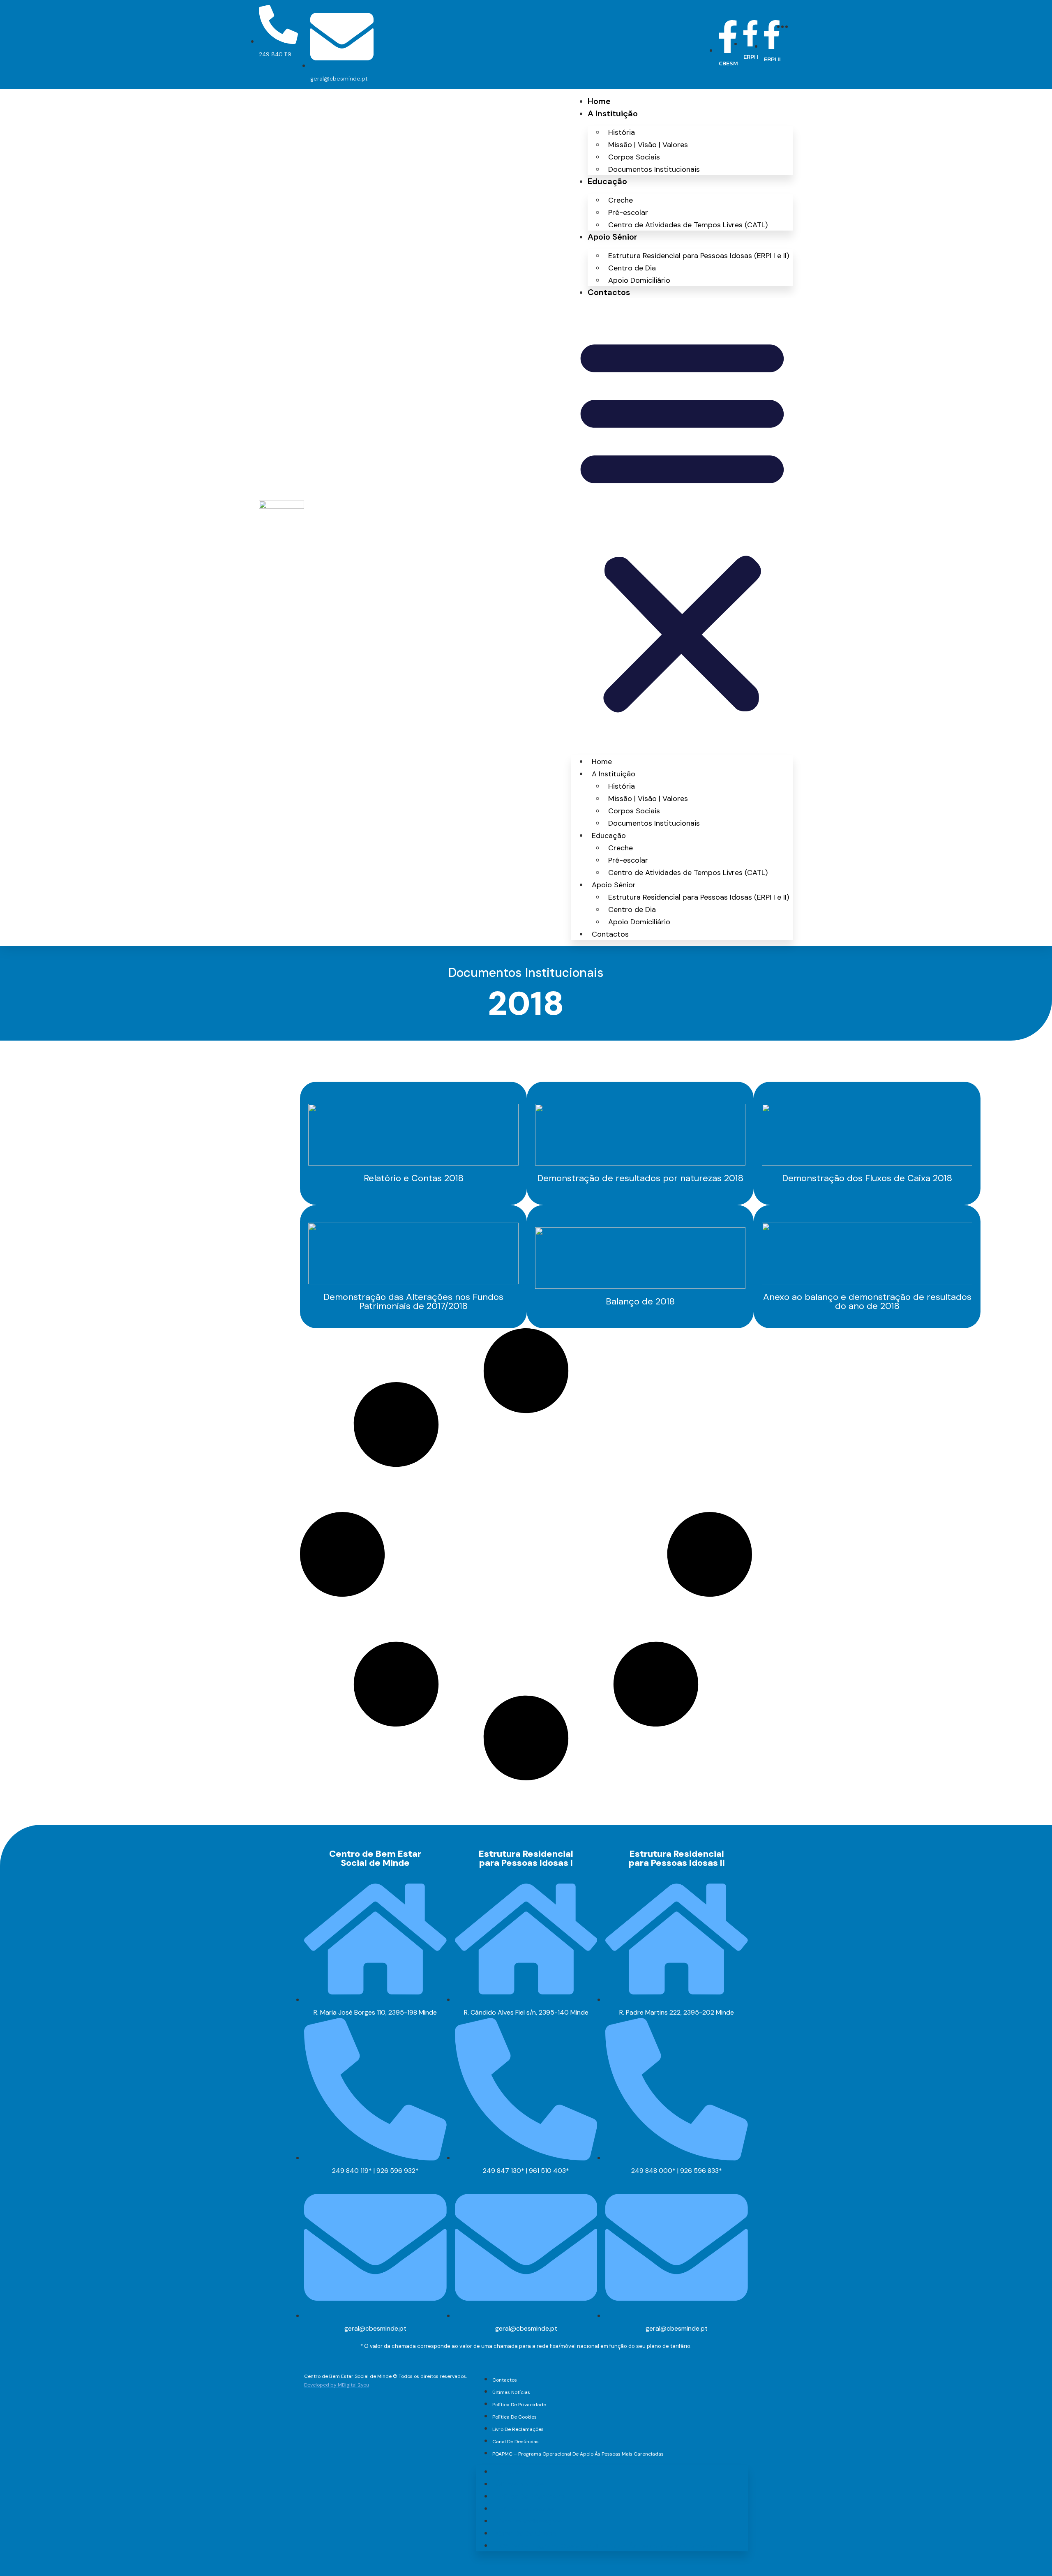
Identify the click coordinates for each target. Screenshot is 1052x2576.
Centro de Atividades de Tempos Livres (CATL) (688, 225)
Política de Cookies (514, 2417)
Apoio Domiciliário (639, 280)
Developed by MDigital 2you (337, 2385)
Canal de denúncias (516, 2442)
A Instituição (613, 113)
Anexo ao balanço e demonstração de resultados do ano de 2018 (867, 1301)
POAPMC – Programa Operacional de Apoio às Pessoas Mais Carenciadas (578, 2454)
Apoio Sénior (613, 237)
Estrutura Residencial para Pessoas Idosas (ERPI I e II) (699, 256)
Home (599, 101)
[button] (682, 524)
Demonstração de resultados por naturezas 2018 (640, 1178)
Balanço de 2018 (640, 1301)
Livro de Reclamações (518, 2429)
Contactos (609, 292)
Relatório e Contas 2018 (414, 1178)
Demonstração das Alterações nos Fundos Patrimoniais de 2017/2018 (413, 1301)
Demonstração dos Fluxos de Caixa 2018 (867, 1178)
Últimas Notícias (511, 2392)
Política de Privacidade (519, 2405)
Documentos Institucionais (654, 169)
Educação (607, 181)
